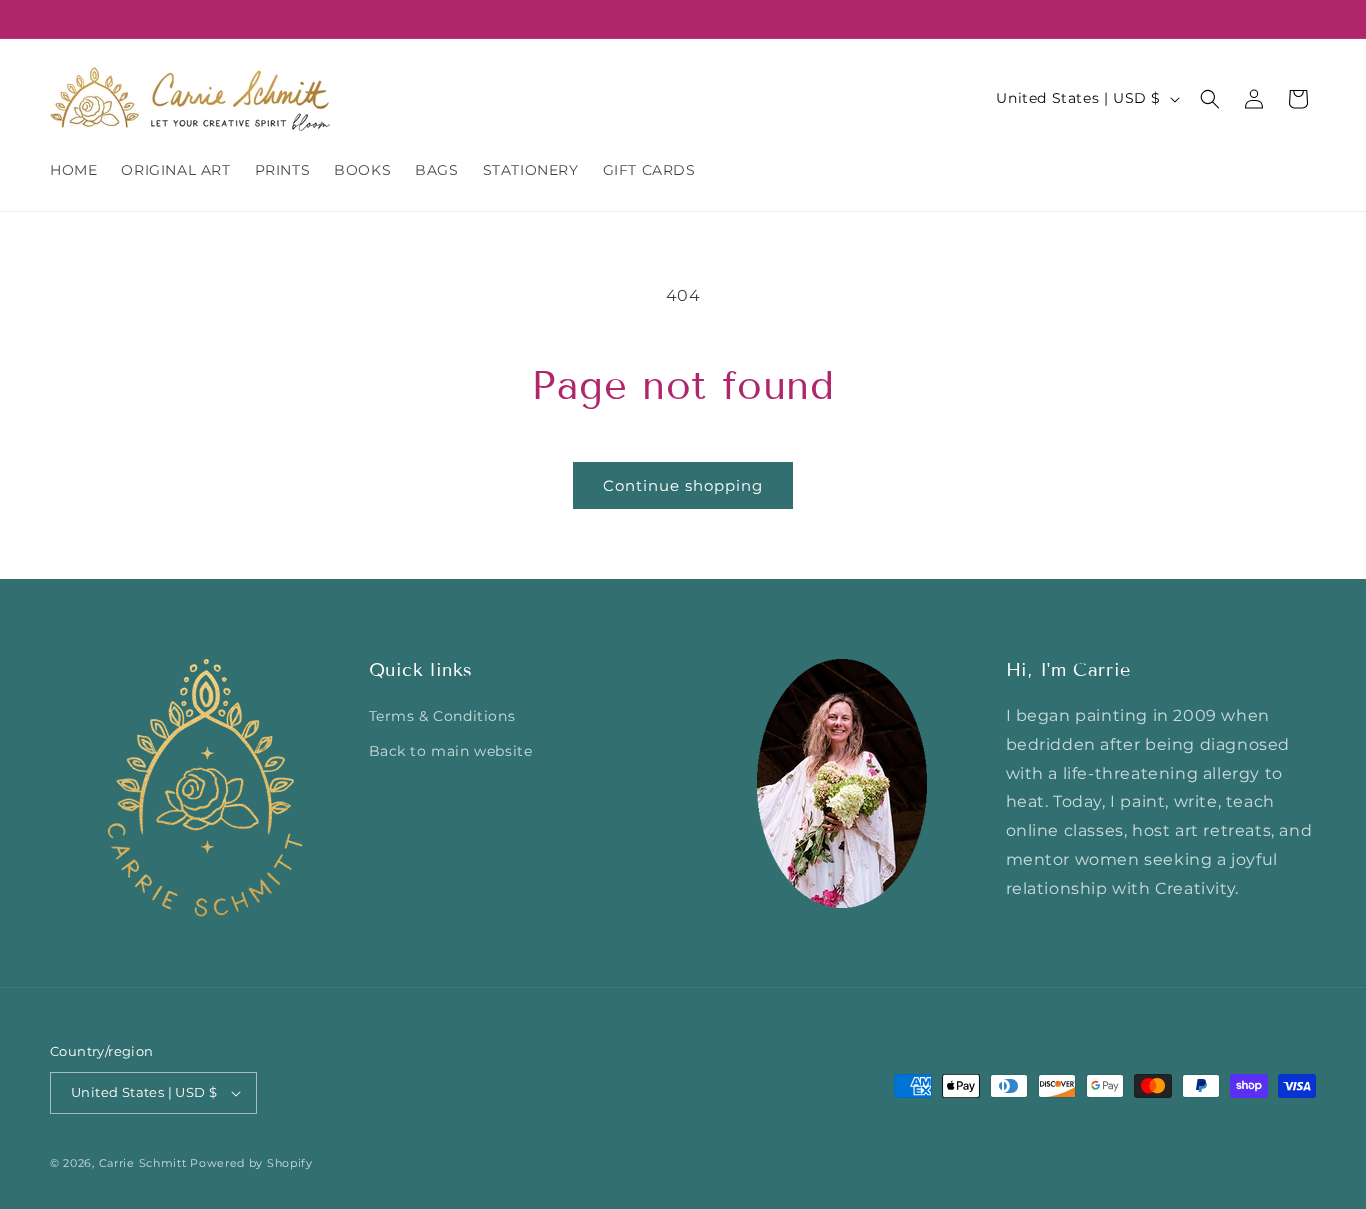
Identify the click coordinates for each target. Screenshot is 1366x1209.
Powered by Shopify (251, 1163)
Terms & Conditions (442, 717)
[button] (1210, 99)
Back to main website (451, 752)
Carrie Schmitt (143, 1163)
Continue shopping (683, 485)
